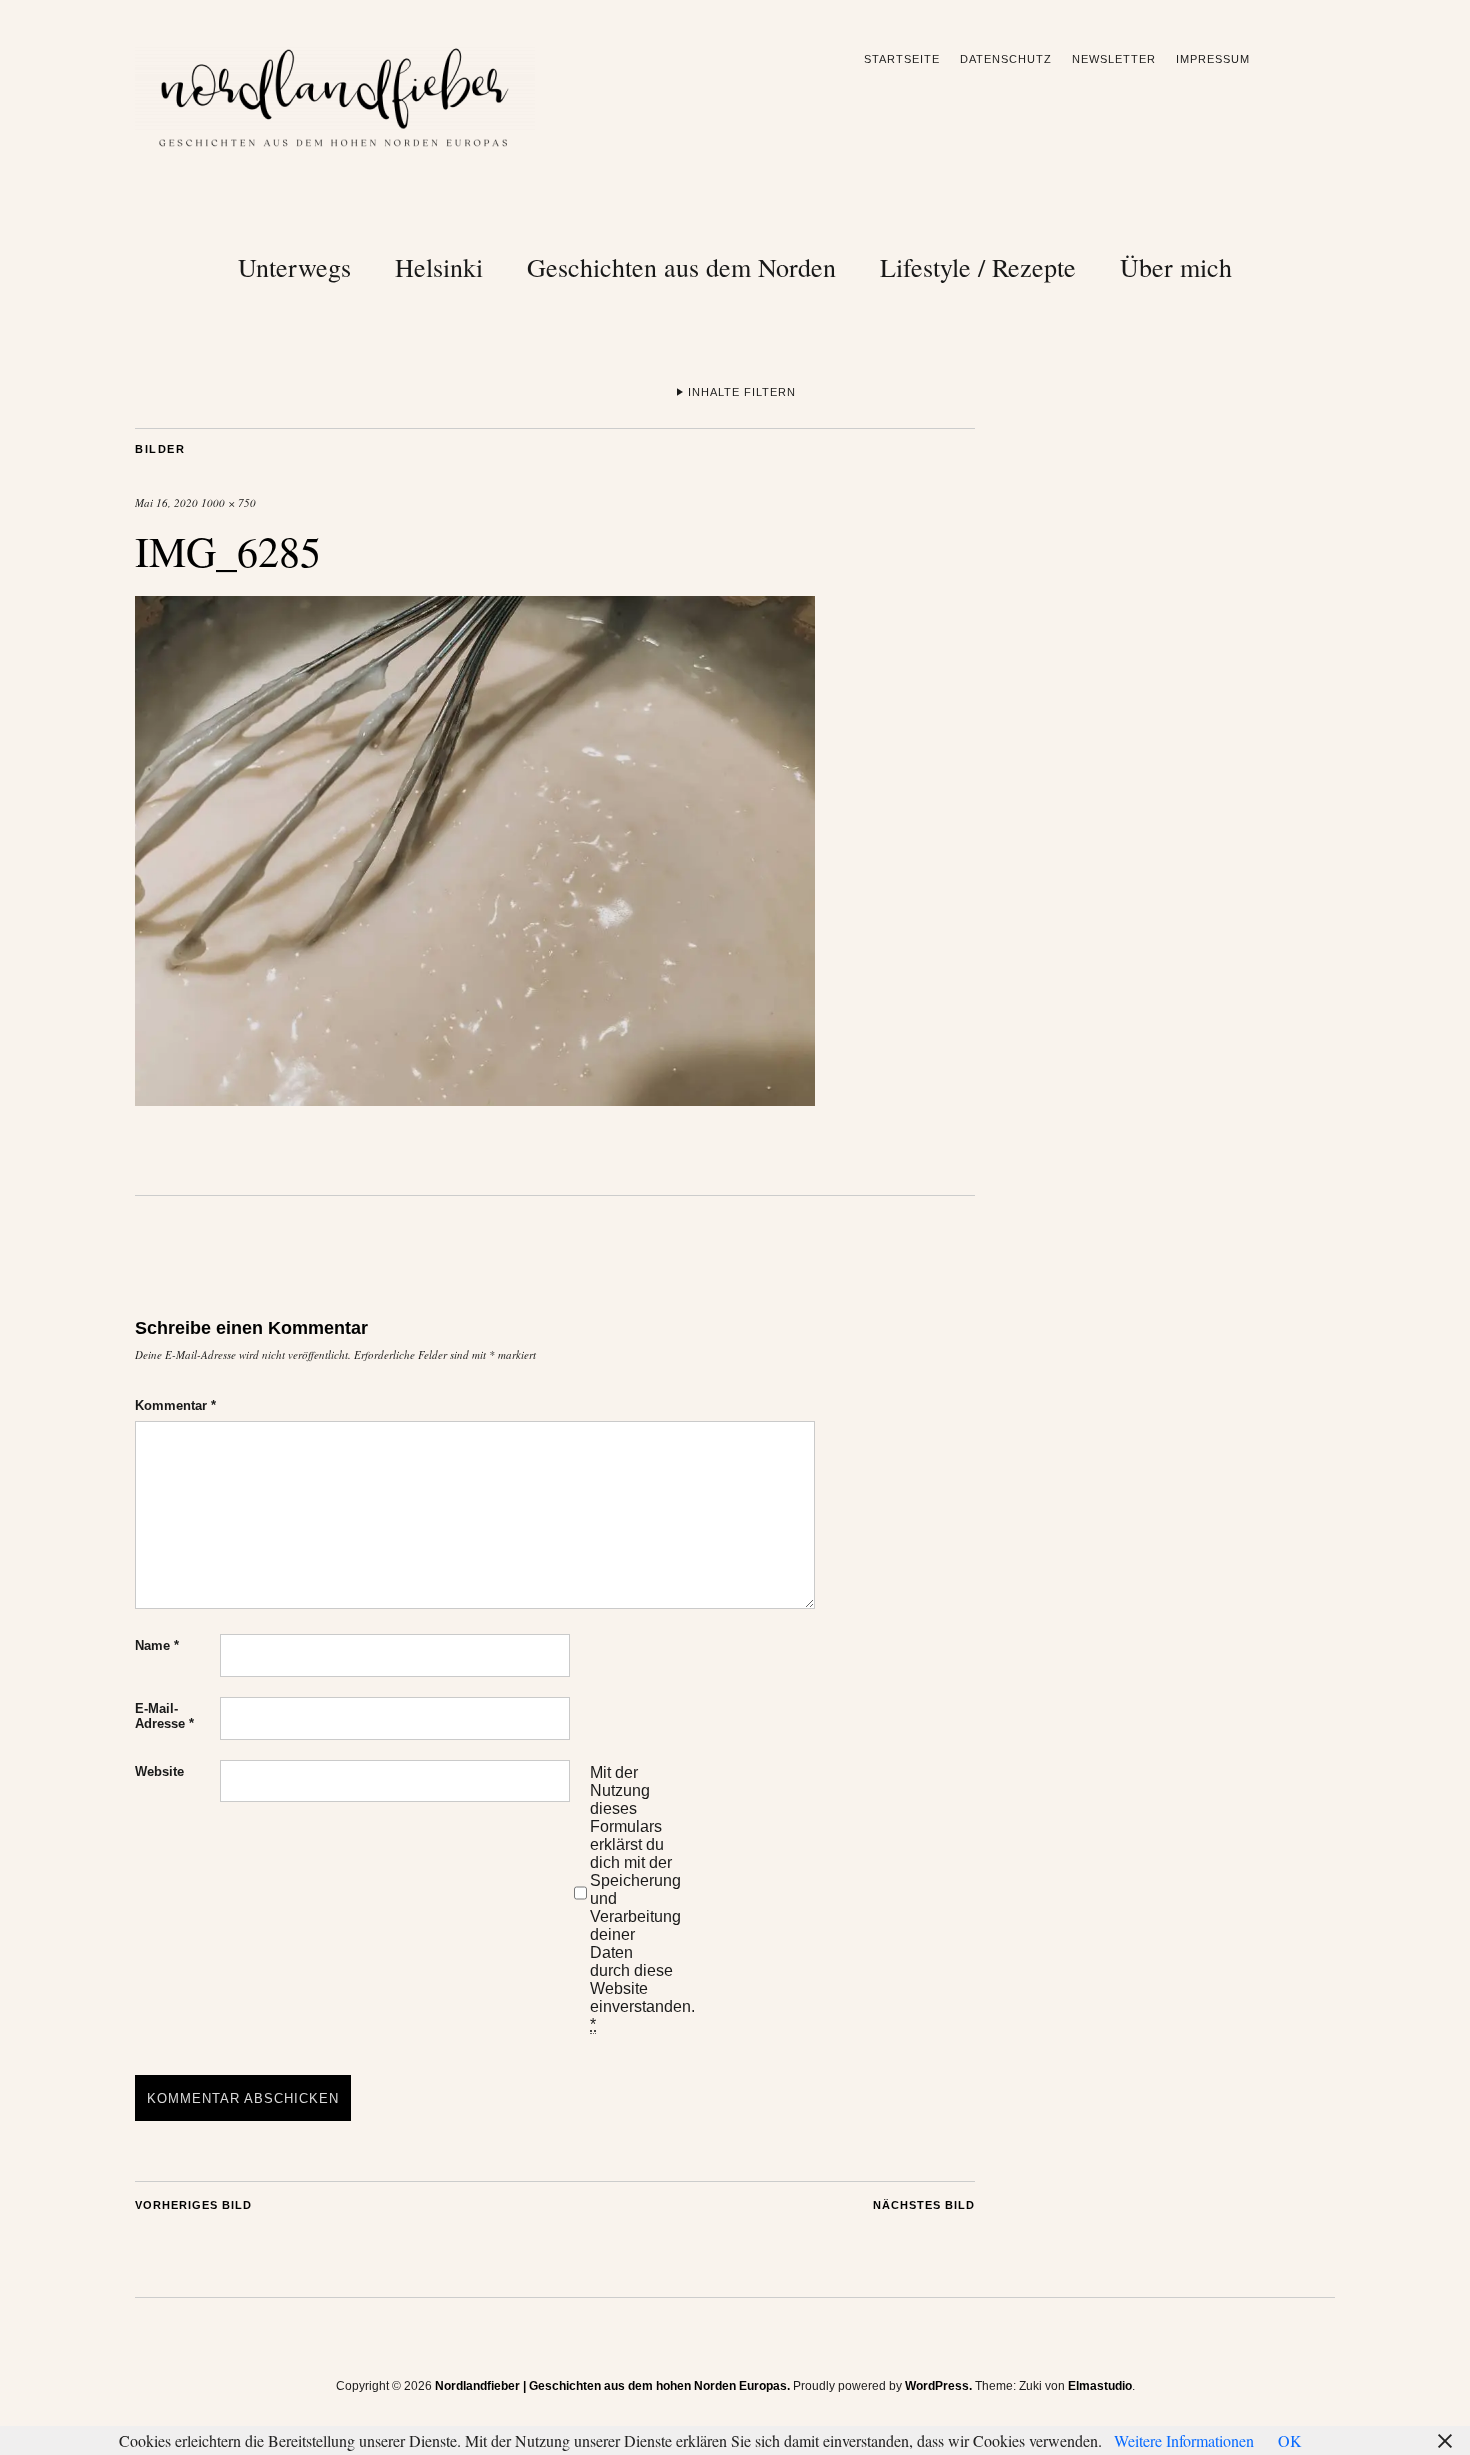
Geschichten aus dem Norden (681, 267)
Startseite (902, 59)
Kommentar (175, 1405)
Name (157, 1645)
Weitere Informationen (1184, 2440)
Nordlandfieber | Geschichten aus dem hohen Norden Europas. (612, 2386)
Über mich (1176, 267)
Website (159, 1771)
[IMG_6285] (475, 1099)
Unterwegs (294, 267)
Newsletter (1114, 59)
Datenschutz (1006, 59)
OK (1290, 2440)
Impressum (1213, 59)
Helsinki (439, 267)
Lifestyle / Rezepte (978, 267)
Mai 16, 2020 (166, 502)
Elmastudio (1100, 2386)
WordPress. (938, 2386)
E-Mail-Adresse (164, 1716)
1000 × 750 (228, 502)
